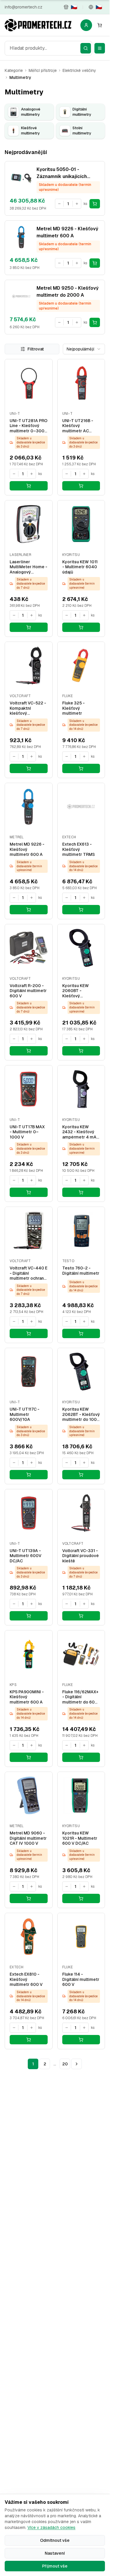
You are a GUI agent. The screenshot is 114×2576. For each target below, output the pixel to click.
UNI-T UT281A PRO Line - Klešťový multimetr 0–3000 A (28, 426)
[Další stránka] (77, 2064)
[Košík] (100, 25)
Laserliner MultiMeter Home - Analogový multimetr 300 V (28, 567)
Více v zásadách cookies (51, 2527)
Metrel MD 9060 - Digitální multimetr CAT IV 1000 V (28, 1838)
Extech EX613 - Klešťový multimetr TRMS (78, 849)
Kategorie (14, 70)
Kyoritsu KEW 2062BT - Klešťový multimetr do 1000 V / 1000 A (81, 1415)
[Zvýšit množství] (77, 204)
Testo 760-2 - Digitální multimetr (81, 1271)
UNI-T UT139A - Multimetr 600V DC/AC (26, 1556)
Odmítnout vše (55, 2540)
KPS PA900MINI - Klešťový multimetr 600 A (27, 1697)
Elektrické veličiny (79, 70)
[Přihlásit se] (86, 25)
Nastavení (55, 2553)
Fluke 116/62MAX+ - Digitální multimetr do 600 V (80, 1697)
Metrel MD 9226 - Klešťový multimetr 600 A (27, 849)
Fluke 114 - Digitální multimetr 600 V (81, 1979)
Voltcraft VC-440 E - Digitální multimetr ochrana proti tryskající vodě (28, 1273)
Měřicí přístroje (43, 70)
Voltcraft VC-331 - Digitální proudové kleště (81, 1556)
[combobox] (48, 48)
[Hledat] (86, 48)
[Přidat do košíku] (95, 204)
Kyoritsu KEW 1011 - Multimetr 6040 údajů (80, 567)
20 (65, 2064)
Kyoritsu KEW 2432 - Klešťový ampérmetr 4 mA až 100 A (79, 1132)
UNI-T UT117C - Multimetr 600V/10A (25, 1414)
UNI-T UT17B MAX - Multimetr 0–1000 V (27, 1132)
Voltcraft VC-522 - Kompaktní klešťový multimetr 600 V (28, 708)
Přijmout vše (55, 2566)
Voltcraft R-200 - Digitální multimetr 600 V (28, 991)
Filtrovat (36, 349)
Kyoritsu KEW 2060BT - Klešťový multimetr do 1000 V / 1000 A (81, 991)
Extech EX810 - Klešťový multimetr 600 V (26, 1979)
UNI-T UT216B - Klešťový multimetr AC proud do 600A (78, 426)
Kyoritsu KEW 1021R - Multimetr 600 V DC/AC (80, 1838)
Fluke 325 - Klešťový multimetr (74, 708)
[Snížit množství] (59, 204)
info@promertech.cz (24, 7)
